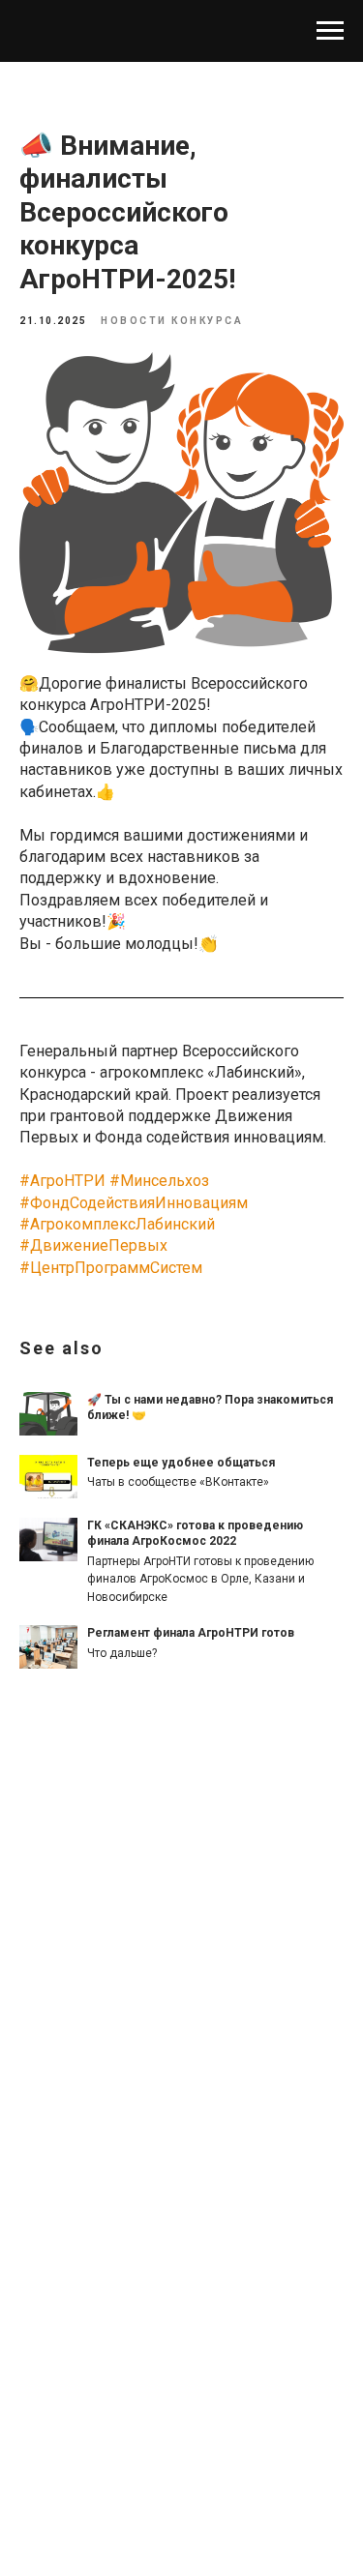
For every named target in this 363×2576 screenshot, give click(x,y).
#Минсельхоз (159, 1181)
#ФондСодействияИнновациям (134, 1203)
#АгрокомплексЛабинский (117, 1224)
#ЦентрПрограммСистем (111, 1268)
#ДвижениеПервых (93, 1245)
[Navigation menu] (330, 31)
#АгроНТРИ (62, 1181)
